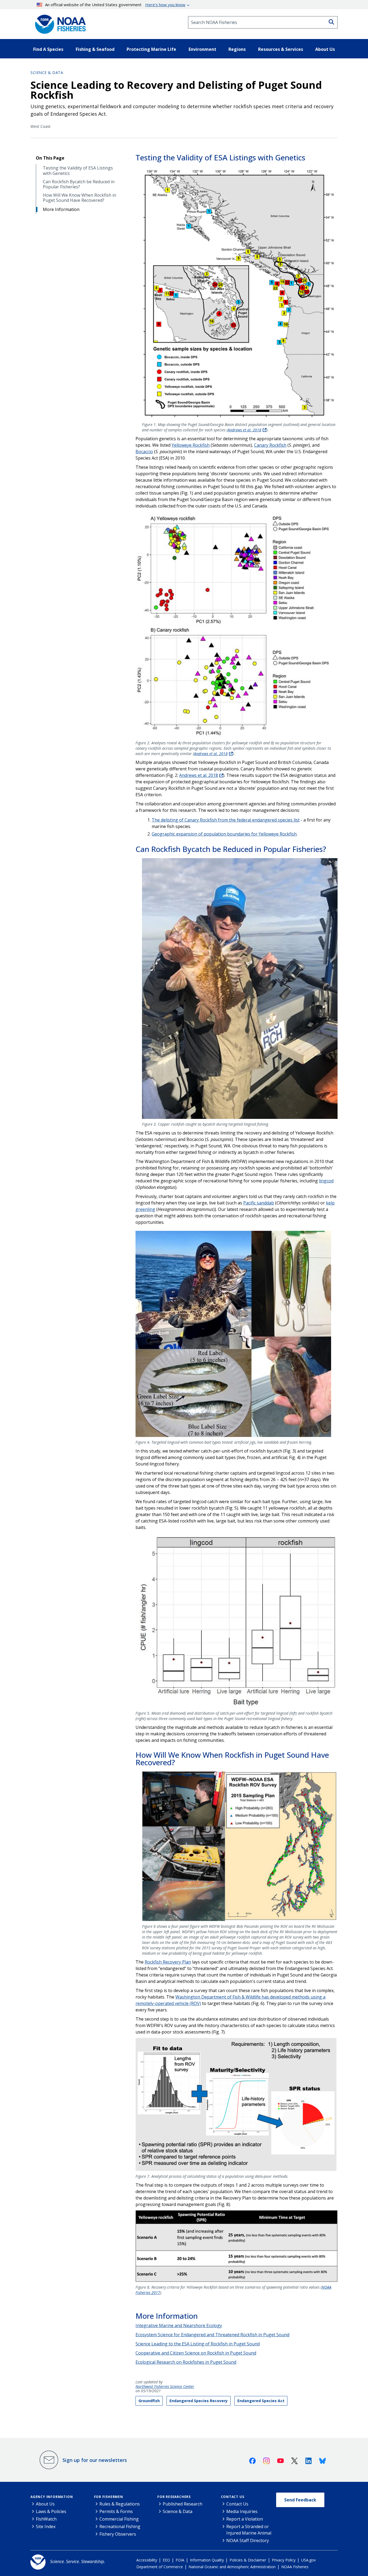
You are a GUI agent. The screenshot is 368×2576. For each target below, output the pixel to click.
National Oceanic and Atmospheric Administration (232, 2567)
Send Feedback (300, 2500)
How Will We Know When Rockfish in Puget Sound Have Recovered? (79, 198)
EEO (166, 2560)
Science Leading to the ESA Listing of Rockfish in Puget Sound (198, 2344)
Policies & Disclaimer (248, 2560)
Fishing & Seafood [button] (95, 49)
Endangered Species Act (261, 2401)
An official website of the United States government (115, 5)
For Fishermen (109, 2497)
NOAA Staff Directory (248, 2540)
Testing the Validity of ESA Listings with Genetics (78, 171)
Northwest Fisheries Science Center (165, 2387)
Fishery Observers (118, 2534)
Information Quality (207, 2560)
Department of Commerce (160, 2567)
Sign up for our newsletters (95, 2460)
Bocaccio (144, 452)
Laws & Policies (51, 2511)
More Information (61, 209)
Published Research (183, 2504)
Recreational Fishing (120, 2526)
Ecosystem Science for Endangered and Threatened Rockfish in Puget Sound (212, 2335)
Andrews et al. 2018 (244, 430)
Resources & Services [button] (281, 49)
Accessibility (147, 2560)
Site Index (46, 2526)
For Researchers (174, 2497)
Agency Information (52, 2497)
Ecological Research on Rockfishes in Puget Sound (186, 2362)
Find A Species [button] (48, 49)
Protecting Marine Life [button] (151, 49)
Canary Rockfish (270, 445)
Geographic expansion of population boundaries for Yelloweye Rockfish (224, 834)
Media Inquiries (242, 2511)
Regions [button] (237, 49)
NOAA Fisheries (295, 2567)
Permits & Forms (116, 2511)
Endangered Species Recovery (199, 2401)
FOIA (180, 2560)
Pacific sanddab (259, 1203)
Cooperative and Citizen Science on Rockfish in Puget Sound (196, 2353)
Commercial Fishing (119, 2519)
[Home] (59, 22)
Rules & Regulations (120, 2504)
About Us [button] (325, 49)
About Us (45, 2504)
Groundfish (149, 2401)
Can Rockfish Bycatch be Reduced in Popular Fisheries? (79, 184)
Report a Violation (245, 2519)
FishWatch (46, 2519)
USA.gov (308, 2560)
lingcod (326, 1181)
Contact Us (233, 2497)
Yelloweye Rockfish (191, 445)
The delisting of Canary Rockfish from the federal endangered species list (226, 820)
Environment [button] (202, 49)
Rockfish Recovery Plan (168, 1962)
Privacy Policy (284, 2560)
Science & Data (47, 73)
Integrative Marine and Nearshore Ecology (179, 2325)
